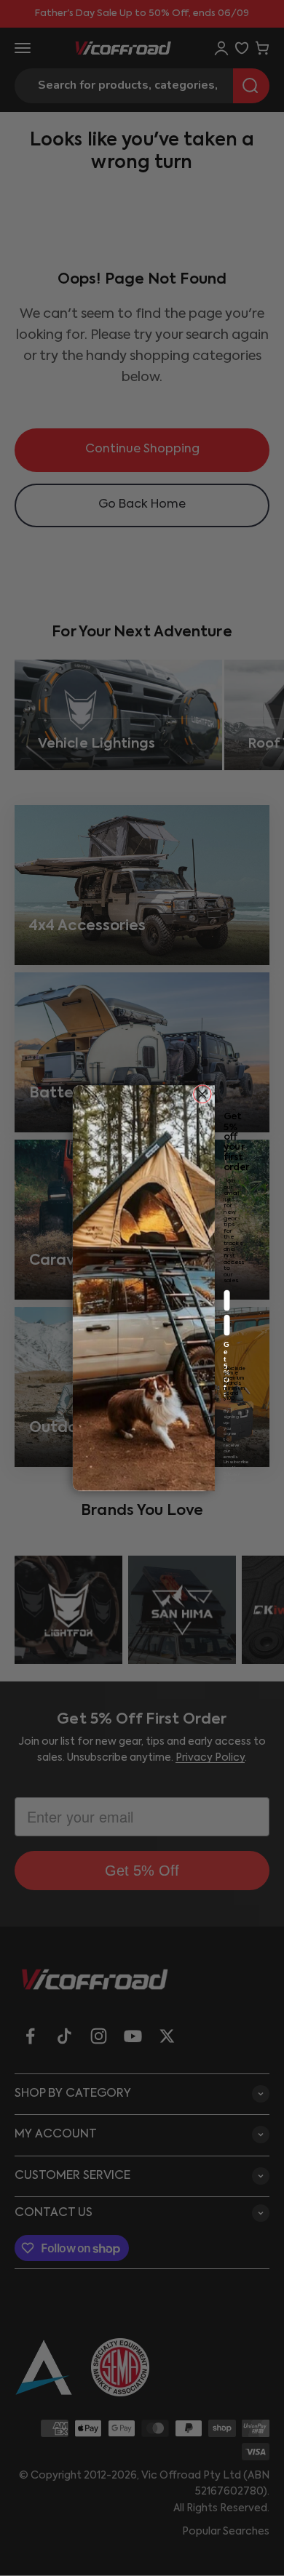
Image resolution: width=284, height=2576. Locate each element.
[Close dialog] (202, 1094)
